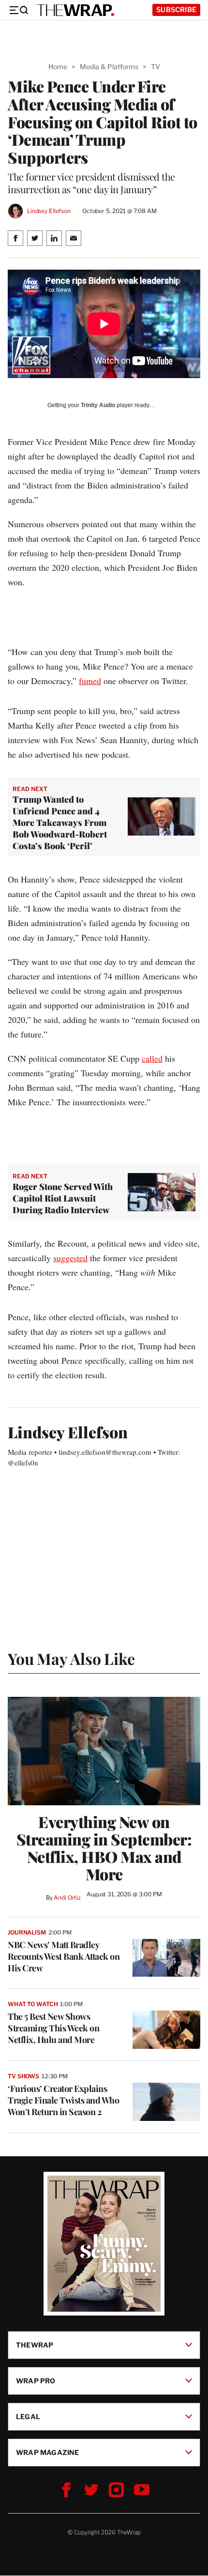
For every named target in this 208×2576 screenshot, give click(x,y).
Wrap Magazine (48, 2452)
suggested (70, 1258)
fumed (90, 681)
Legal (28, 2416)
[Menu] (18, 10)
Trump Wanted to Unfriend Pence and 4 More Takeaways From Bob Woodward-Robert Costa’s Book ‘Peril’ (60, 823)
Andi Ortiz (67, 1898)
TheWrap (35, 2345)
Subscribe (176, 9)
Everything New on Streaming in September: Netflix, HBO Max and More (104, 1848)
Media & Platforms (109, 67)
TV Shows (23, 2076)
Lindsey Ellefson (49, 211)
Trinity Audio (98, 405)
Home (58, 67)
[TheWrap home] (75, 10)
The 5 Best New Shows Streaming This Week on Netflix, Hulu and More (53, 2028)
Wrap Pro (36, 2381)
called (152, 1058)
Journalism (27, 1932)
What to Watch (33, 2004)
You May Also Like (71, 1658)
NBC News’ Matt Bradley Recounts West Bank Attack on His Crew (64, 1956)
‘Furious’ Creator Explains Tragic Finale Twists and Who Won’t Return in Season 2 (63, 2100)
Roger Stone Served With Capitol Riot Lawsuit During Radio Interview (63, 1198)
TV (156, 67)
